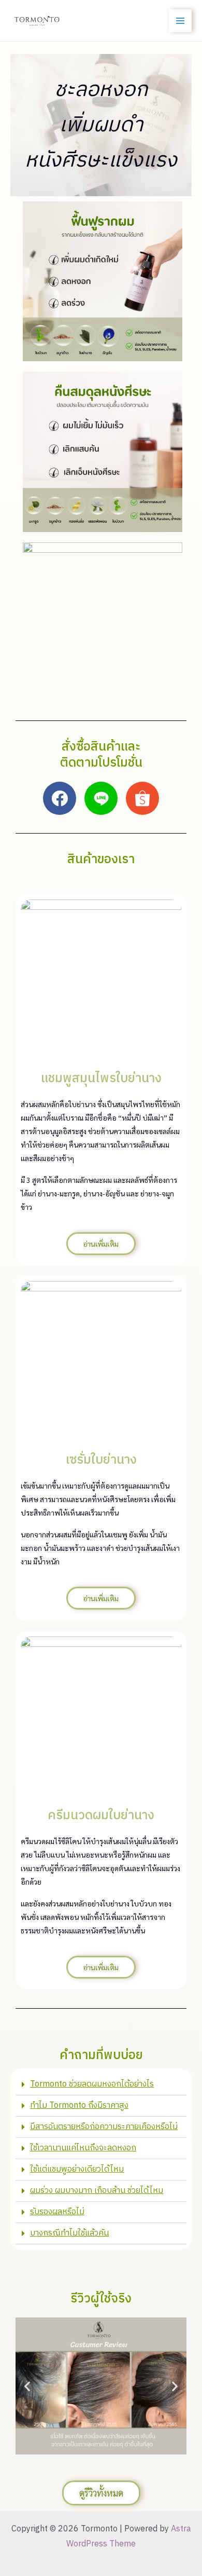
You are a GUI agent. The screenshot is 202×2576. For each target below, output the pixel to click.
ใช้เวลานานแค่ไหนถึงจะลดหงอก (83, 2148)
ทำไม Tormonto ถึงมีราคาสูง (79, 2105)
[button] (101, 2085)
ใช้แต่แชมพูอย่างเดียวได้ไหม (77, 2169)
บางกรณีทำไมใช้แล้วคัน (69, 2233)
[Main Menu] (180, 21)
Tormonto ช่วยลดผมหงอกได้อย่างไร (92, 2084)
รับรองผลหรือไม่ (57, 2212)
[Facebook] (60, 798)
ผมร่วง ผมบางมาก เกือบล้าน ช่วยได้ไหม (97, 2191)
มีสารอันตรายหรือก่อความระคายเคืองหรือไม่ (104, 2127)
